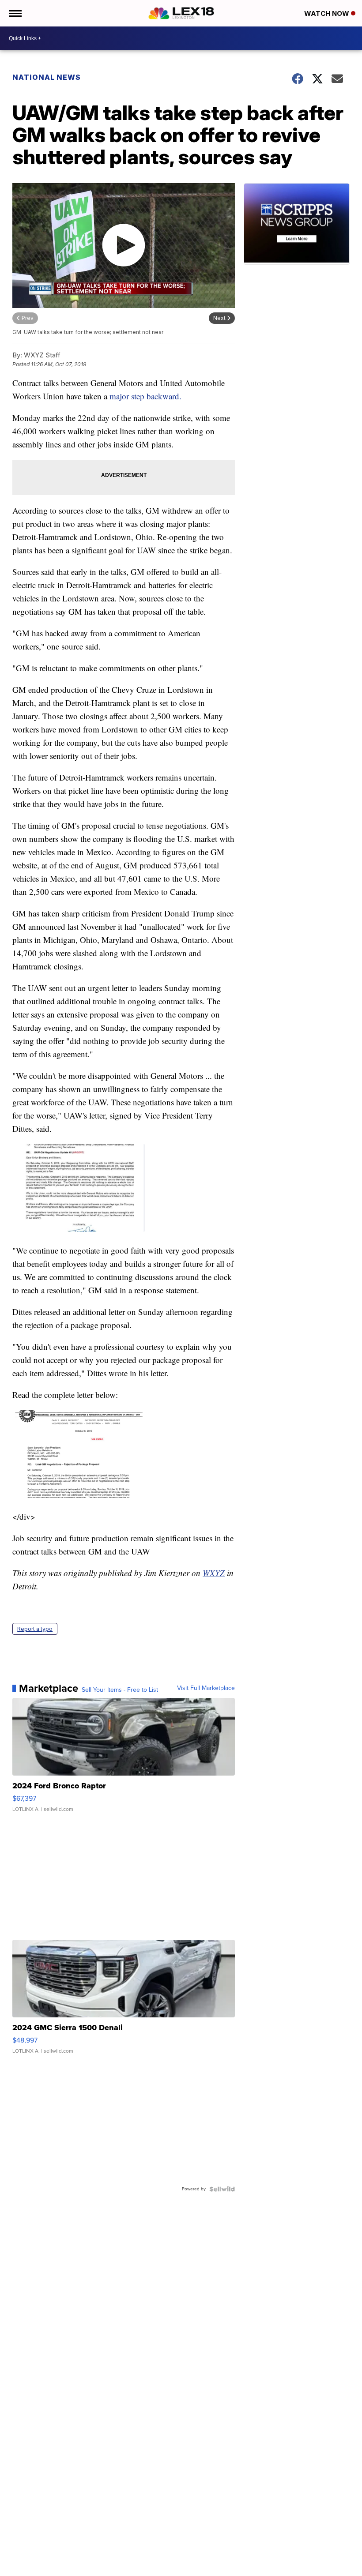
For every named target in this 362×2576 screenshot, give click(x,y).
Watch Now (328, 13)
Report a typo (35, 1629)
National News (47, 77)
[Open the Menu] (15, 13)
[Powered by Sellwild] (222, 2189)
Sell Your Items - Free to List (120, 1690)
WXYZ (214, 1573)
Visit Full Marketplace (206, 1688)
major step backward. (145, 396)
